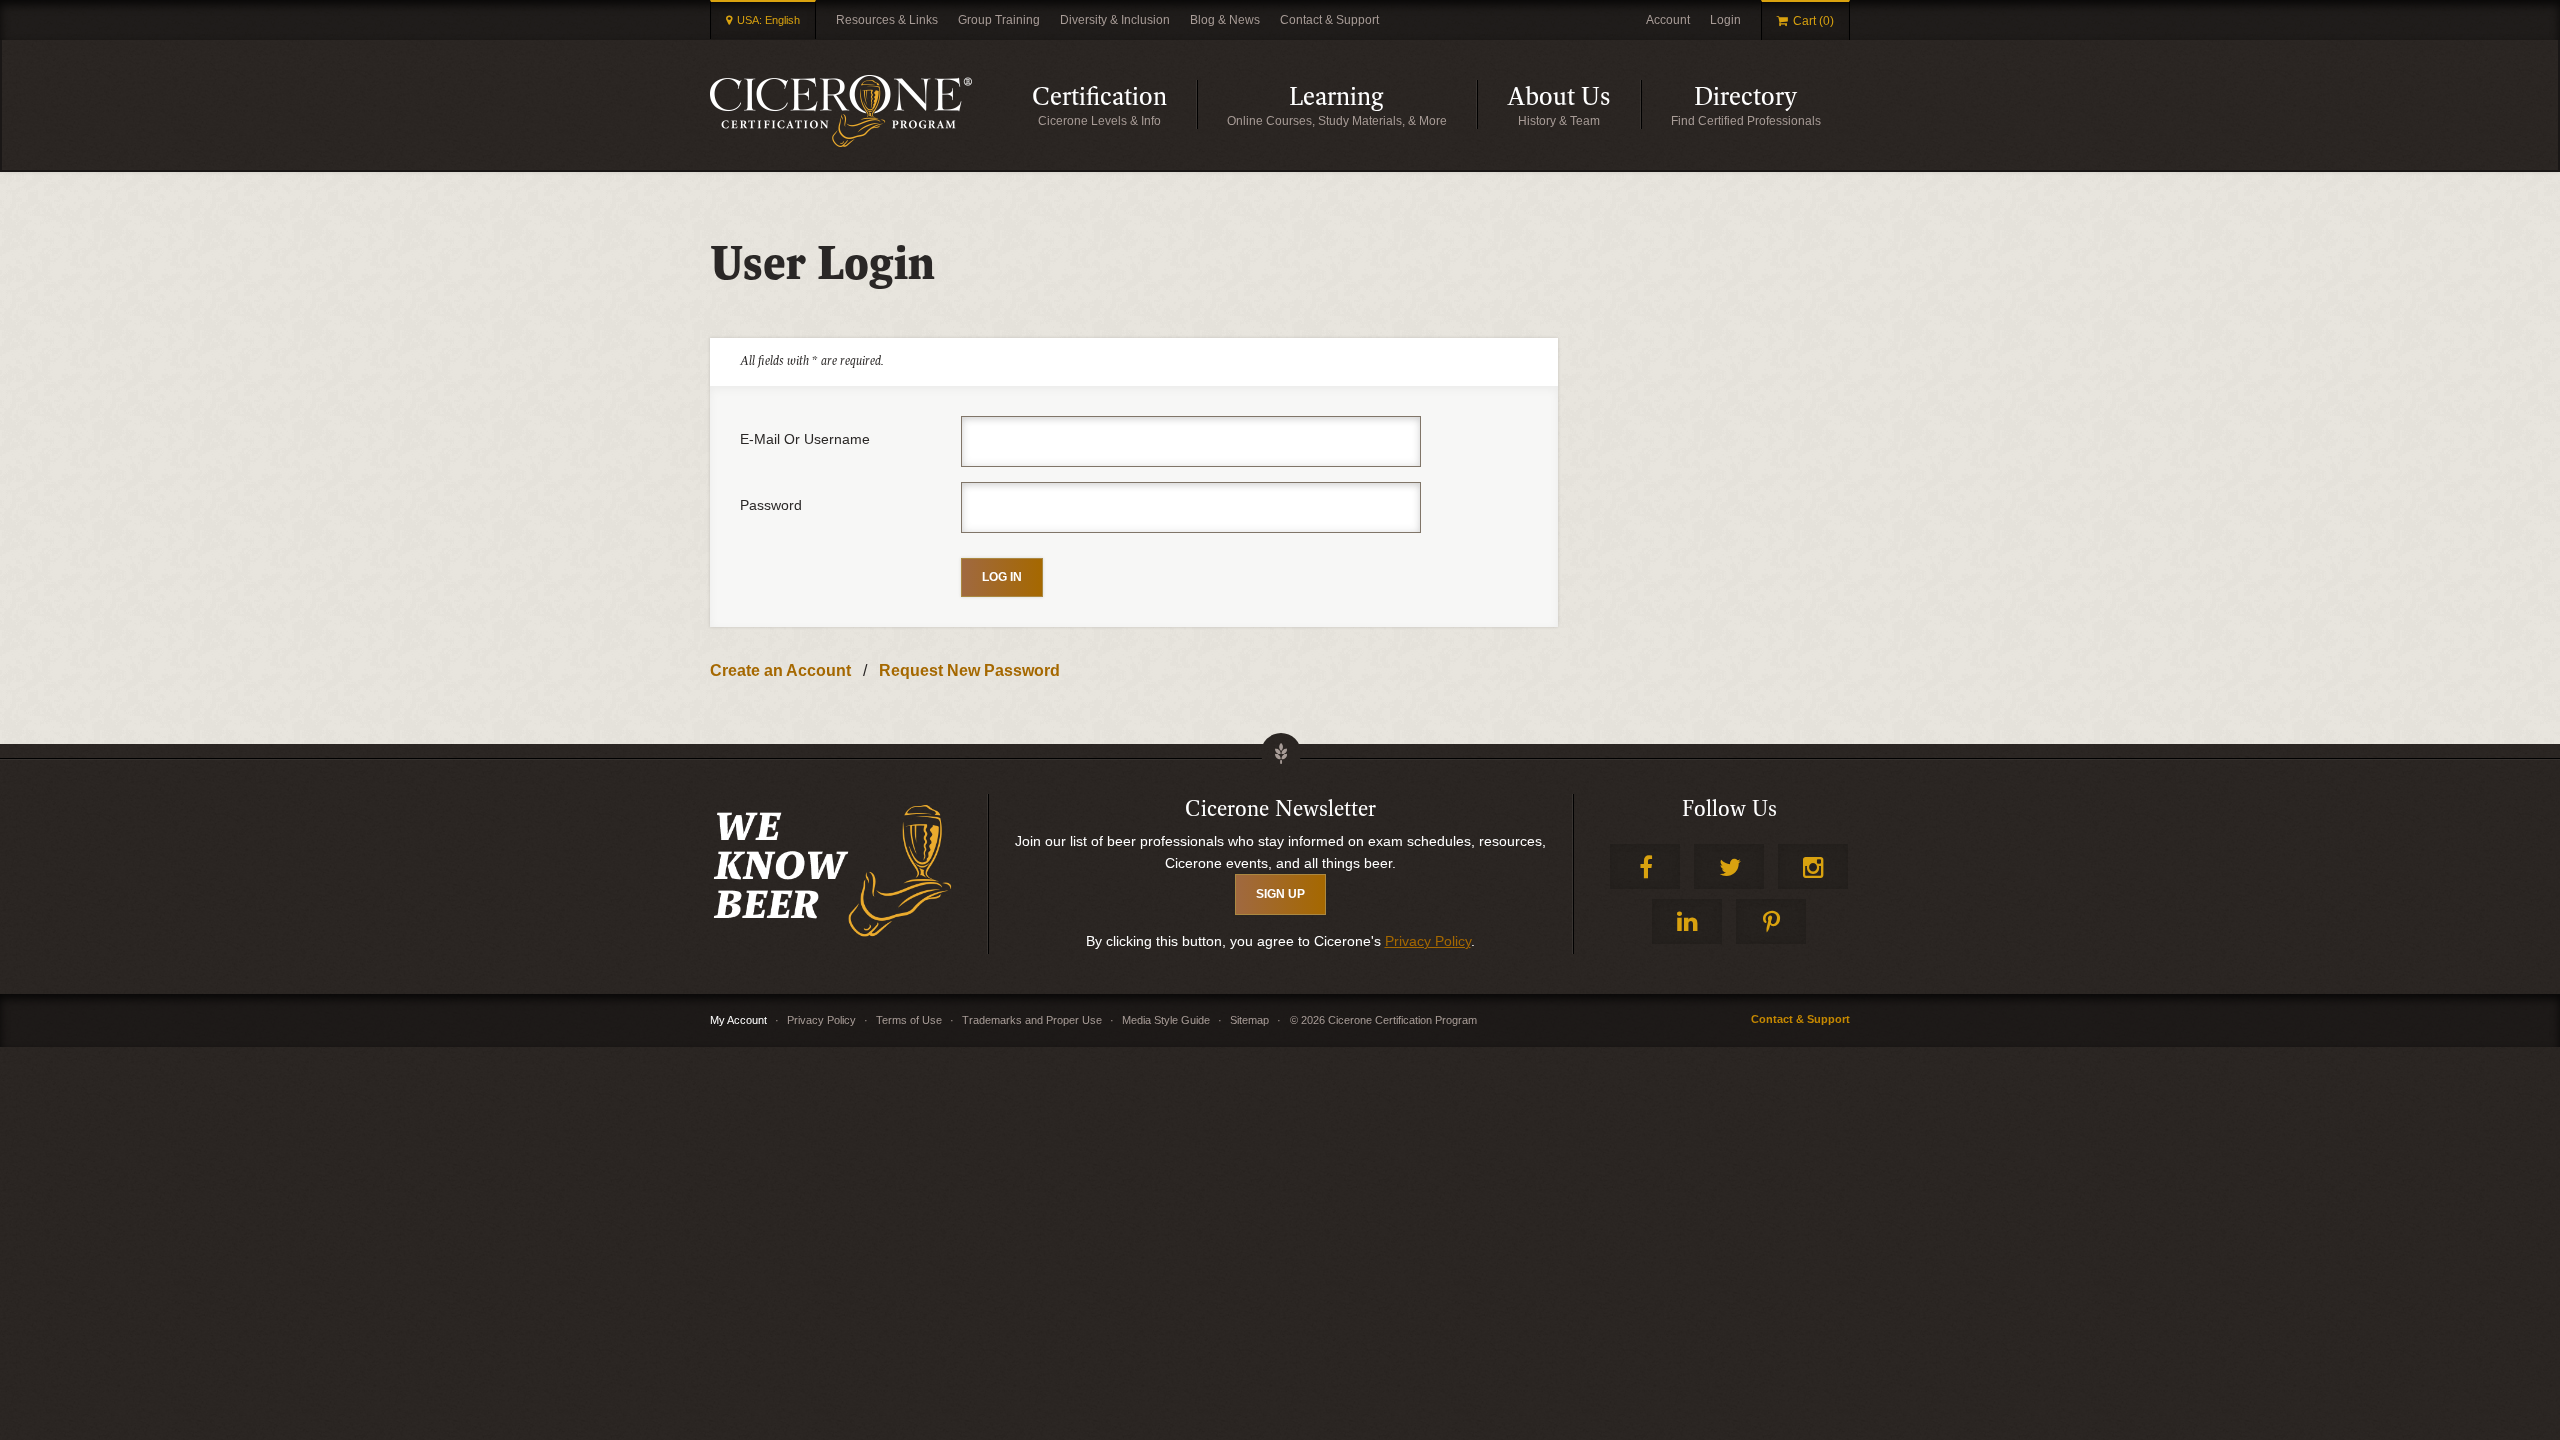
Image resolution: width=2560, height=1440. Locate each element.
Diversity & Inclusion (1115, 20)
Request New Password (969, 670)
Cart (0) (1813, 21)
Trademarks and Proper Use (1032, 1020)
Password (771, 505)
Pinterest (1771, 921)
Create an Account (780, 670)
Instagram (1813, 866)
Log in (1002, 577)
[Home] (841, 111)
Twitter (1729, 866)
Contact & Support (1329, 20)
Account (1668, 20)
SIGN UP (1280, 894)
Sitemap (1249, 1020)
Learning (1383, 105)
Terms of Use (909, 1020)
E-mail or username (805, 439)
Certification (1114, 105)
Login (1725, 20)
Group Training (999, 20)
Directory (1772, 105)
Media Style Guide (1166, 1020)
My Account (738, 1020)
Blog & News (1225, 20)
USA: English (768, 20)
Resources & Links (887, 20)
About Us (1574, 105)
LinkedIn (1687, 921)
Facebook (1645, 866)
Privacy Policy (1428, 941)
